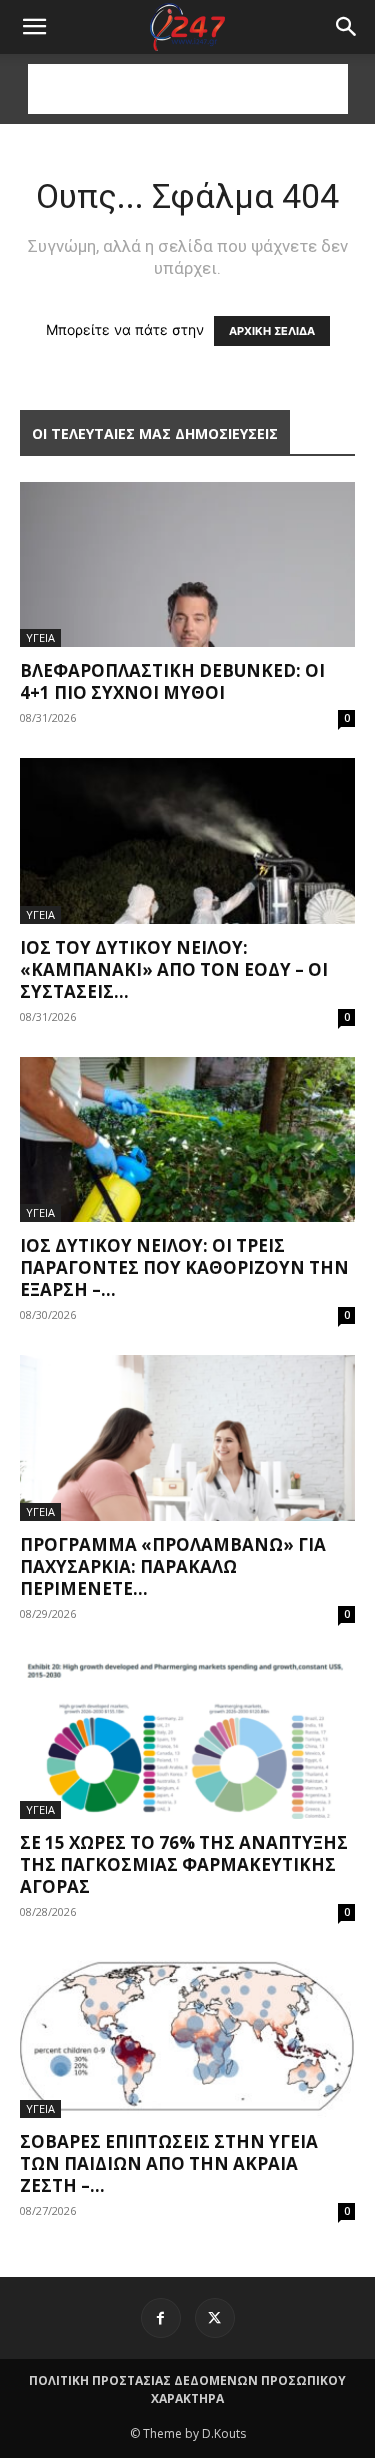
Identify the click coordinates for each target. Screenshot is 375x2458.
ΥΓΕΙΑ (40, 637)
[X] (215, 2318)
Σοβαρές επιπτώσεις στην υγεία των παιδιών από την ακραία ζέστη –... (169, 2163)
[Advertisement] (188, 89)
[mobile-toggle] (34, 27)
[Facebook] (161, 2318)
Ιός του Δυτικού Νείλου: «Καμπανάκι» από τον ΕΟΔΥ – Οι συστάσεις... (174, 969)
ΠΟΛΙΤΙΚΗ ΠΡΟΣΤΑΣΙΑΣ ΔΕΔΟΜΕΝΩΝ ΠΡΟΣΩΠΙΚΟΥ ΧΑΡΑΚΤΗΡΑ (187, 2389)
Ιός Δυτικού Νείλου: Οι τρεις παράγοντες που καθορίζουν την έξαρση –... (184, 1267)
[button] (347, 27)
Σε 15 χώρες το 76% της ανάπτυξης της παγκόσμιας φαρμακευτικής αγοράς (184, 1864)
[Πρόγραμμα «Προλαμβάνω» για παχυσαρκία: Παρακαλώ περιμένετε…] (187, 1437)
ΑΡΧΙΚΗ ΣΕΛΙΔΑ (272, 331)
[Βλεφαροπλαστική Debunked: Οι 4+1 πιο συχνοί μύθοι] (187, 564)
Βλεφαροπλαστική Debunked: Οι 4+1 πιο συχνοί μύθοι (172, 681)
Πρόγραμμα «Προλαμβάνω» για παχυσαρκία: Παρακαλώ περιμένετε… (173, 1566)
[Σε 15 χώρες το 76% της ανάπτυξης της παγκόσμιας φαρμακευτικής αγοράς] (187, 1736)
